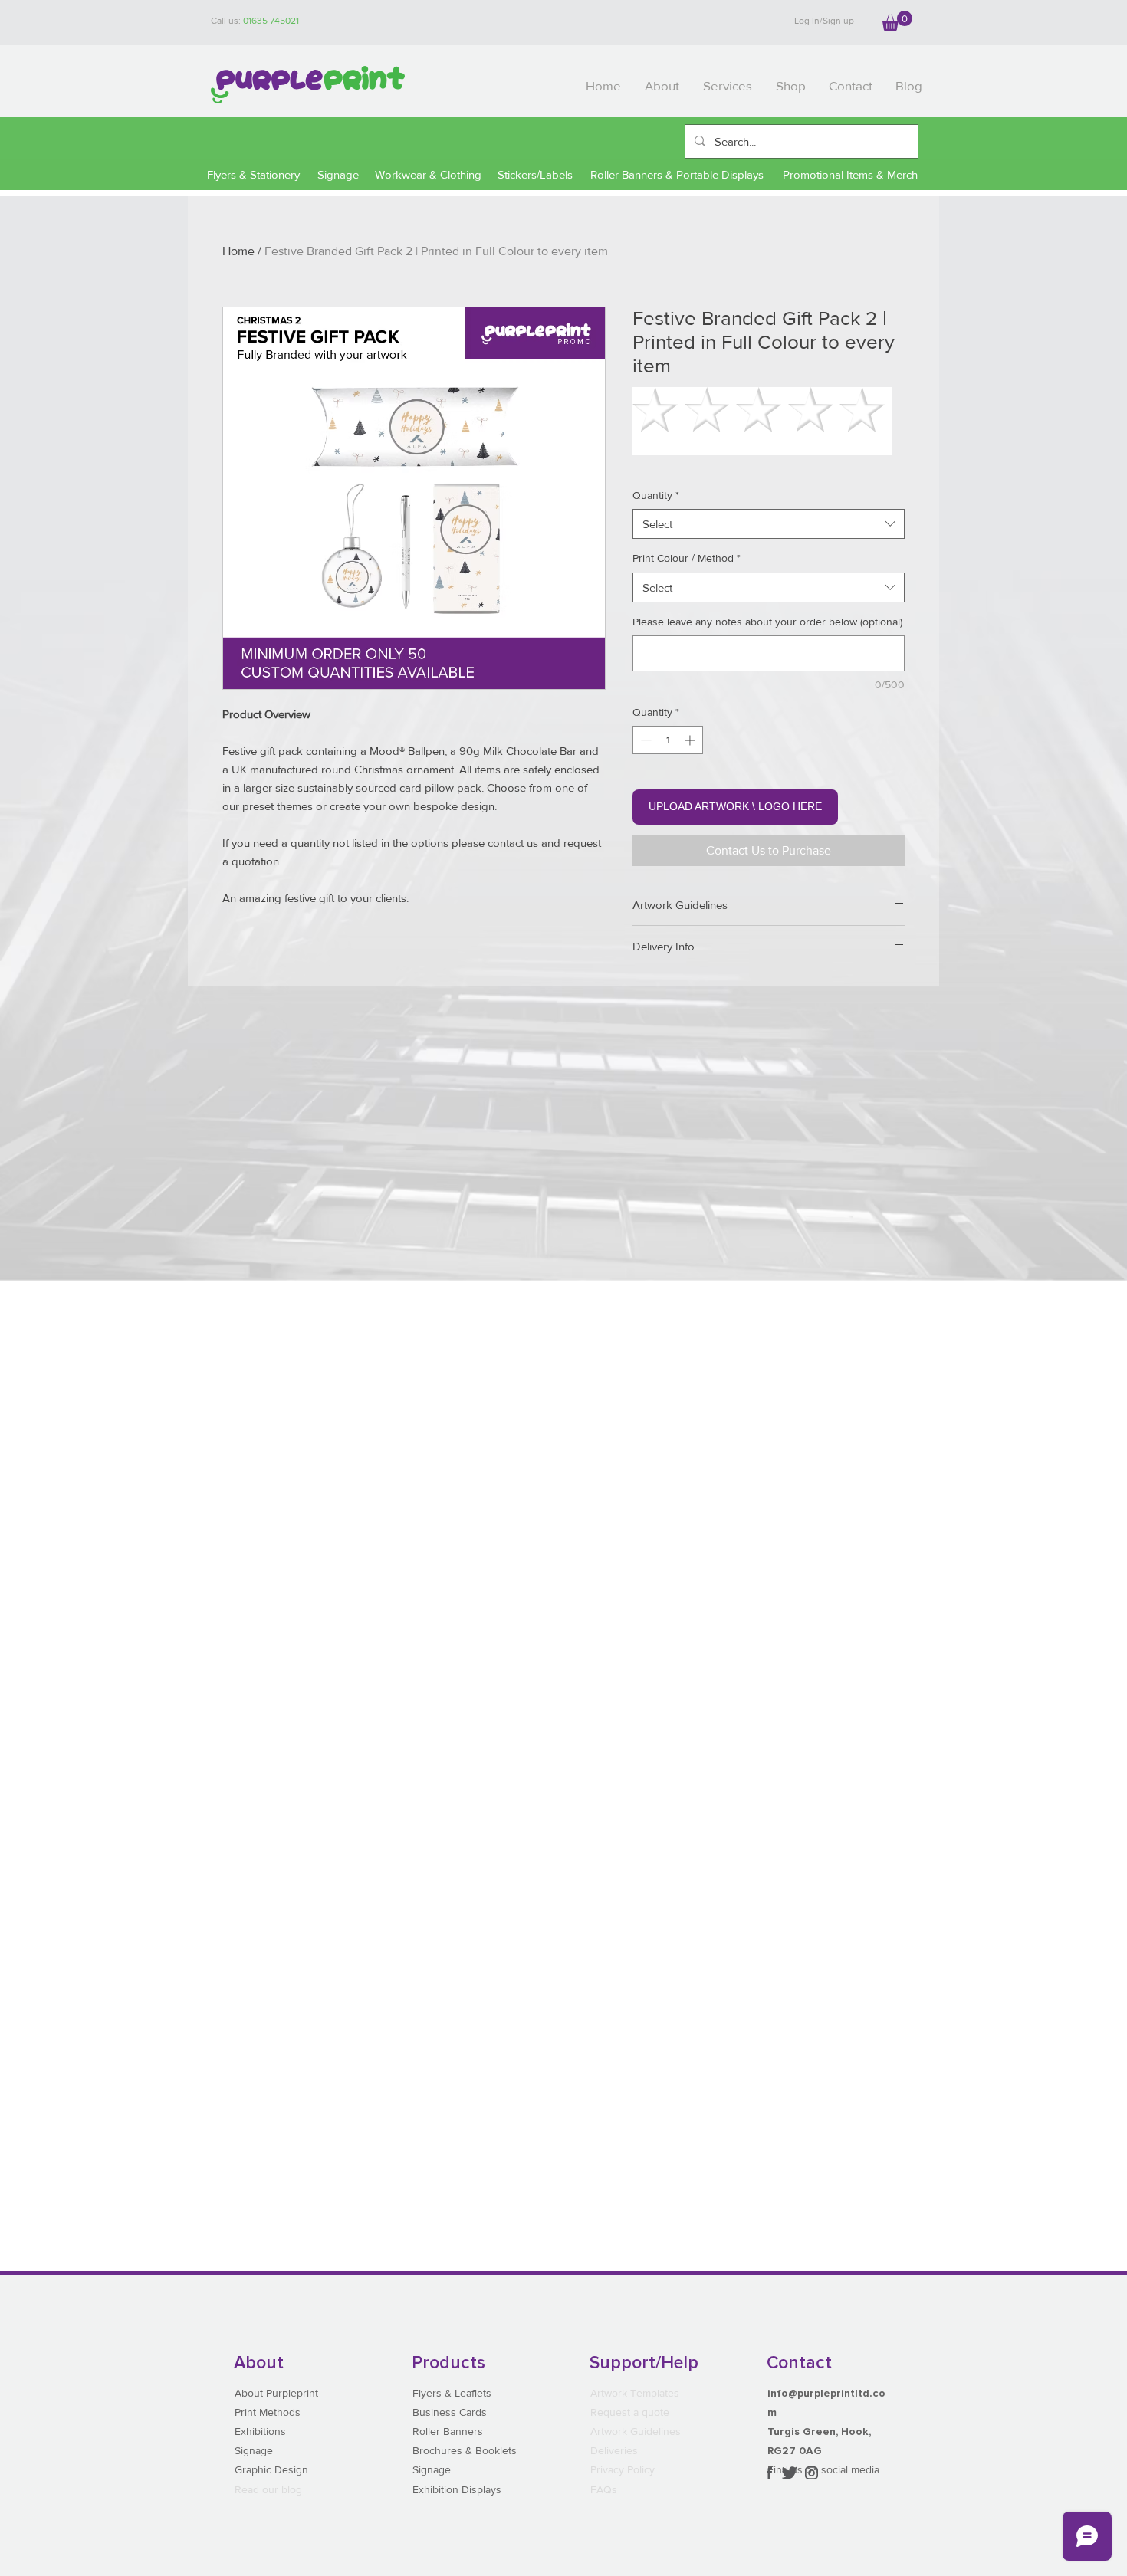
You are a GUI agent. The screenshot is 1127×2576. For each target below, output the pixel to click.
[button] (728, 86)
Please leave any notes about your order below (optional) (767, 622)
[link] (897, 21)
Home (238, 251)
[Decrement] (644, 740)
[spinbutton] (668, 740)
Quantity (656, 495)
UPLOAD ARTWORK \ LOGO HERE (735, 806)
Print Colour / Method (687, 558)
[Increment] (691, 740)
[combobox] (769, 524)
